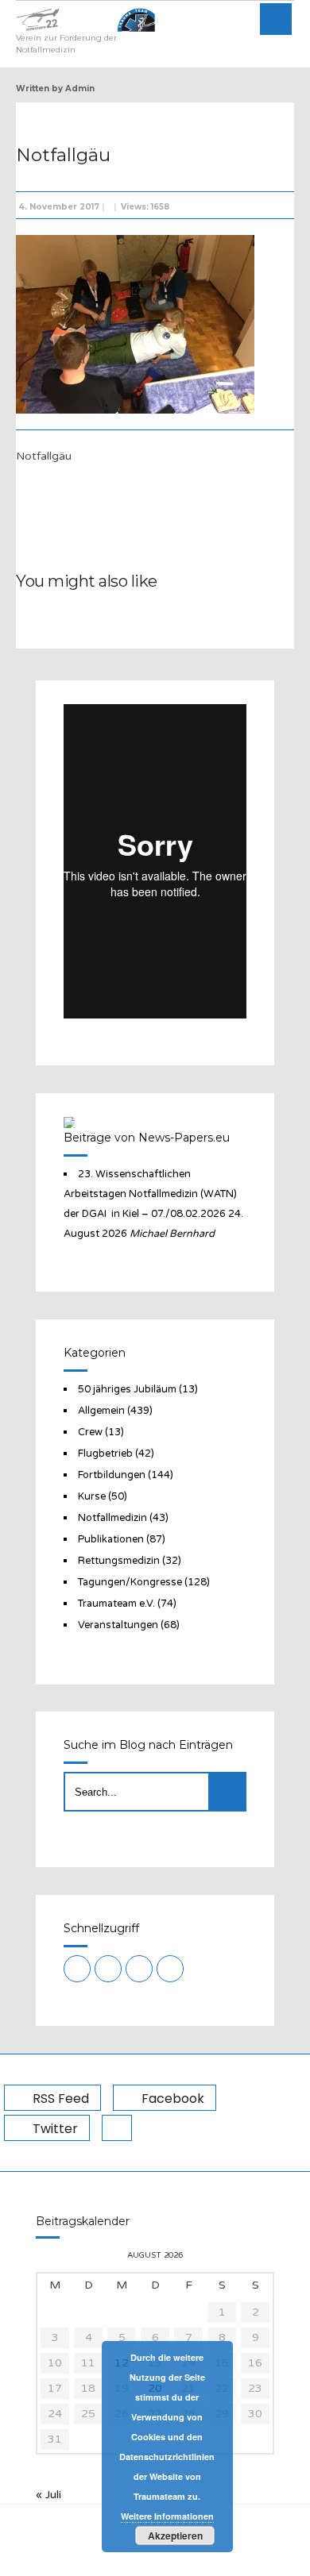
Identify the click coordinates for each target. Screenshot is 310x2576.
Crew (90, 1432)
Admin (80, 89)
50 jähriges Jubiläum (127, 1389)
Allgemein (101, 1411)
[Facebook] (108, 1969)
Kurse (92, 1496)
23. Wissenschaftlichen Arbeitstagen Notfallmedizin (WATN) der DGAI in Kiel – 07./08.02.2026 (150, 1194)
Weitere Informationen (167, 2516)
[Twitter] (139, 1969)
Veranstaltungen (118, 1625)
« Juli (48, 2495)
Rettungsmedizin (119, 1561)
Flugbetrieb (105, 1454)
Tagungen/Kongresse (130, 1582)
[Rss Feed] (77, 1969)
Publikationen (111, 1539)
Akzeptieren (175, 2536)
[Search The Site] (170, 1969)
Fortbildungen (112, 1475)
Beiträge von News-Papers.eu (147, 1138)
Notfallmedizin (112, 1518)
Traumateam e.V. (116, 1604)
